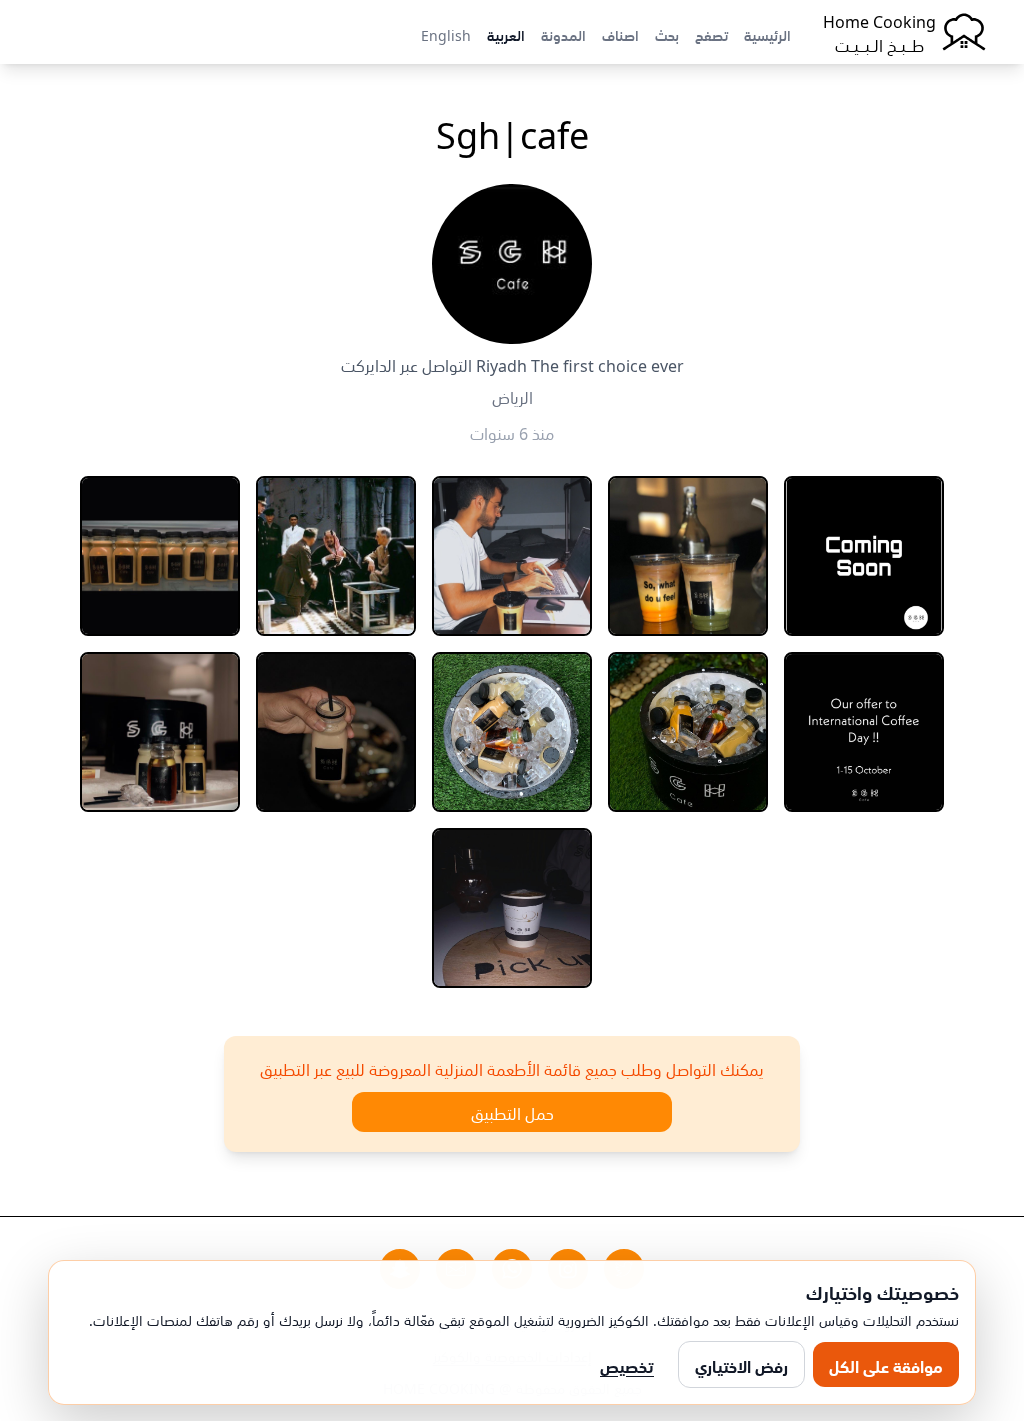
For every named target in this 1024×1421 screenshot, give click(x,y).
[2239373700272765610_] (512, 908)
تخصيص (627, 1365)
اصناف (620, 34)
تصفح (711, 34)
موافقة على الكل (886, 1365)
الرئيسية (767, 34)
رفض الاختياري (741, 1365)
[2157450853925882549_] (160, 732)
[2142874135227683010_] (160, 556)
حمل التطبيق (512, 1112)
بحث (667, 34)
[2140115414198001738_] (512, 556)
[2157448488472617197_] (336, 732)
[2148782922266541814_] (512, 732)
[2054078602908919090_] (864, 556)
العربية (506, 34)
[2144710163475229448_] (864, 732)
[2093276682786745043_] (688, 556)
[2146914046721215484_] (688, 732)
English (446, 34)
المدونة (563, 34)
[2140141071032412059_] (336, 556)
